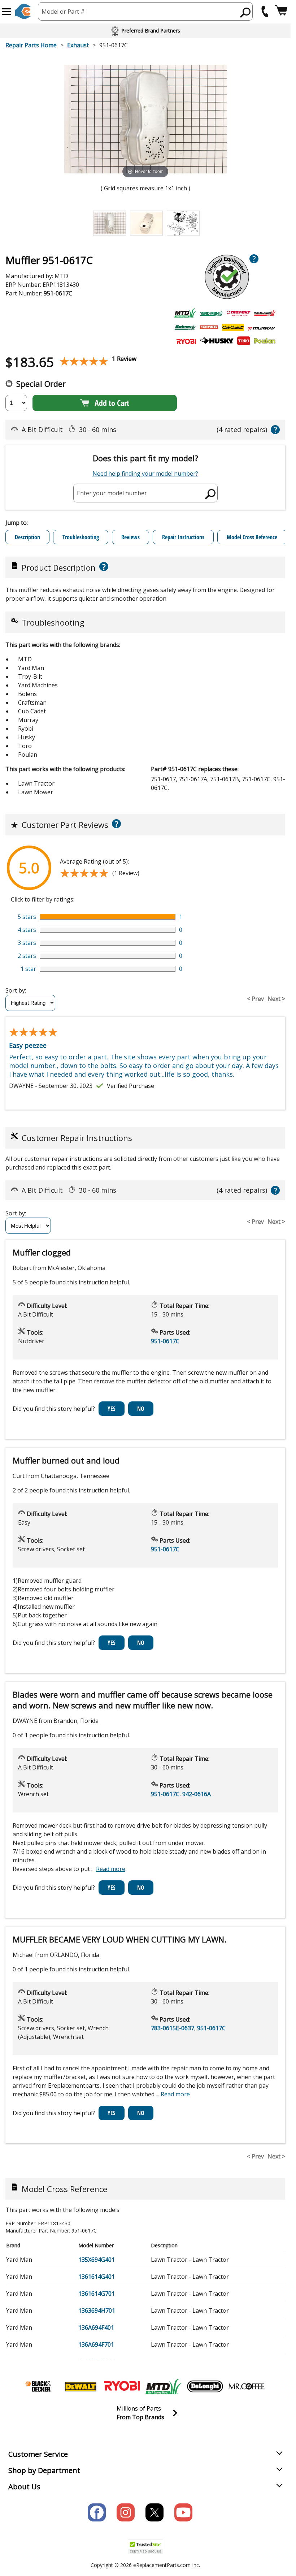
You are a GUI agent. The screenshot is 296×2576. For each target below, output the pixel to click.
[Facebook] (97, 2512)
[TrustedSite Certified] (145, 2547)
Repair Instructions (183, 537)
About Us (24, 2487)
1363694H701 (97, 2311)
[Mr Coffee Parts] (247, 2386)
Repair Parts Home (31, 45)
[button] (7, 12)
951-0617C (165, 1341)
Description (27, 537)
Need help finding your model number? (145, 474)
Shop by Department (44, 2470)
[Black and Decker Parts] (39, 2386)
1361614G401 (97, 2277)
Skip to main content (145, 28)
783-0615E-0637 (173, 2028)
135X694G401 (97, 2260)
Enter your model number (112, 493)
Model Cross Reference (252, 537)
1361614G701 (97, 2294)
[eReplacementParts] (23, 11)
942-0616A (197, 1794)
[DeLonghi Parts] (205, 2386)
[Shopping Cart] (281, 11)
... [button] (108, 1869)
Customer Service (38, 2454)
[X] (154, 2512)
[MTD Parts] (164, 2386)
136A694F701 (96, 2344)
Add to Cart (112, 403)
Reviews (130, 537)
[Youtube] (183, 2512)
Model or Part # (63, 12)
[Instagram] (126, 2512)
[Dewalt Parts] (80, 2386)
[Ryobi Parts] (122, 2386)
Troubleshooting (81, 537)
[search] (246, 12)
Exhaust (78, 45)
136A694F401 (96, 2328)
